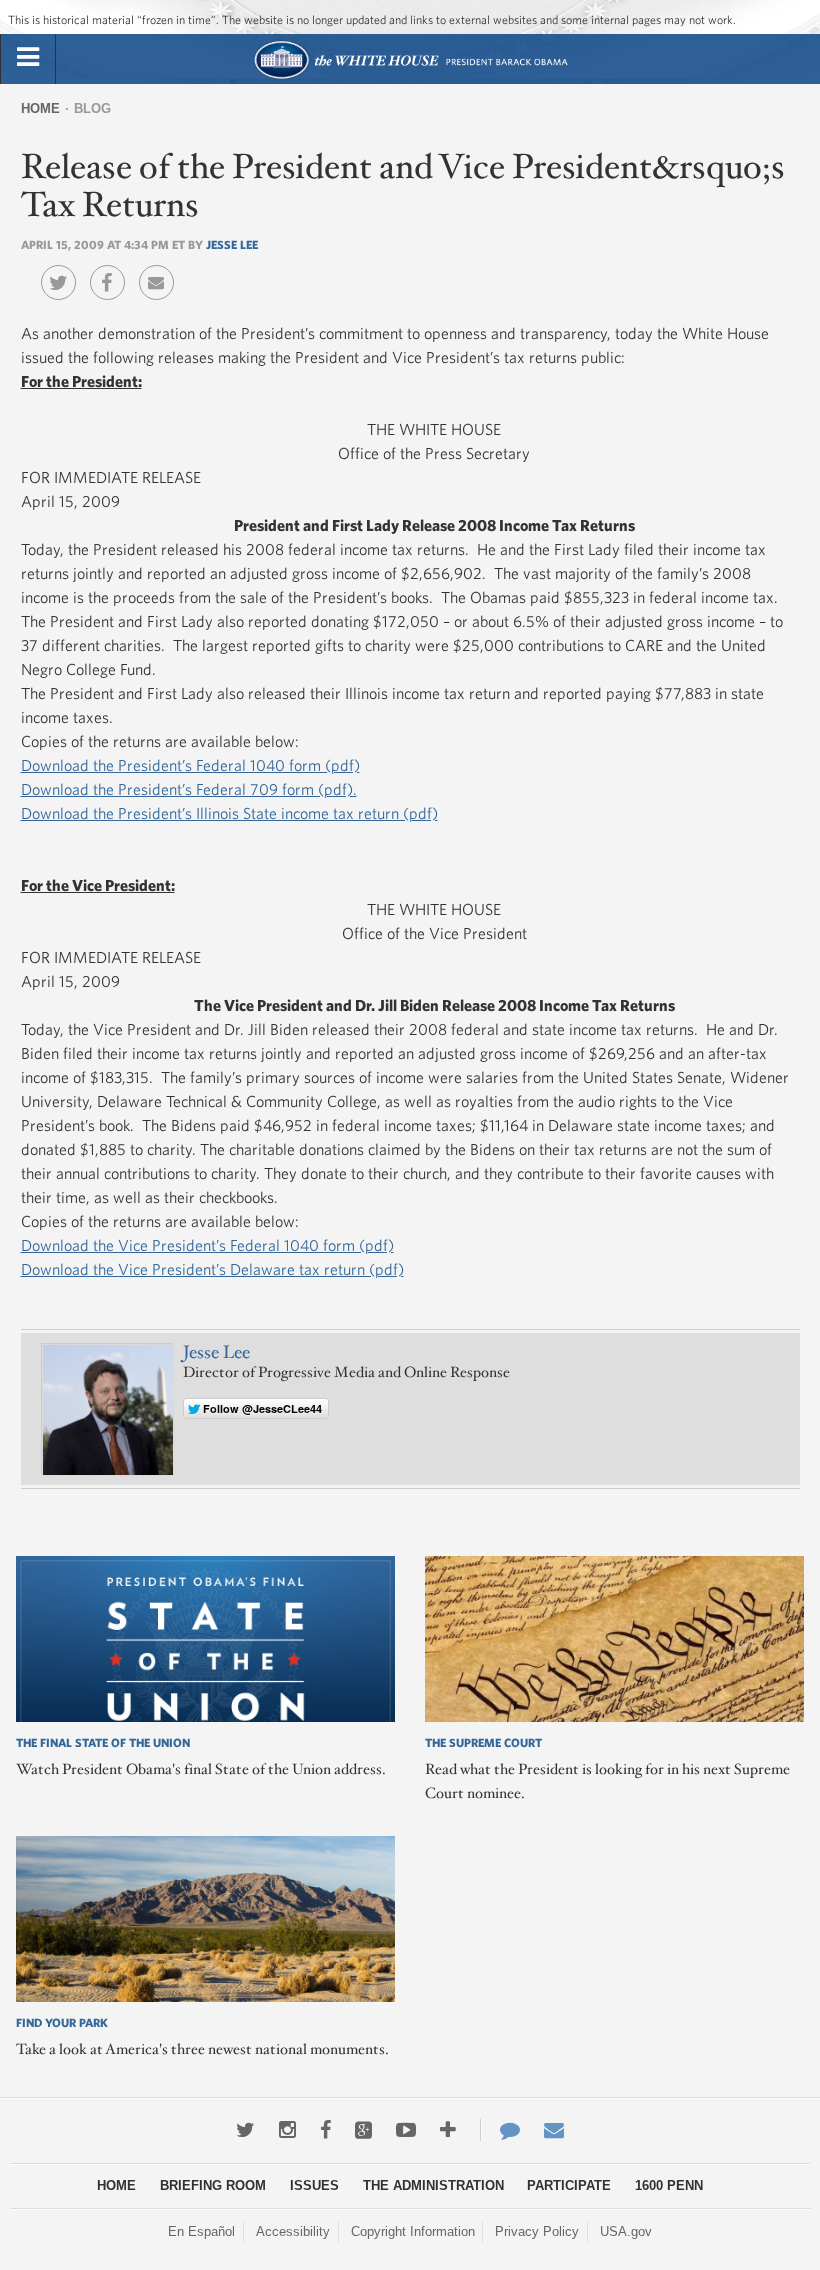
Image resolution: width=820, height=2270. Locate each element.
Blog (92, 108)
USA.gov (626, 2231)
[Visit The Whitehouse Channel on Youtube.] (406, 2130)
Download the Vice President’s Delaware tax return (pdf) (212, 1269)
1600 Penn (669, 2185)
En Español (201, 2231)
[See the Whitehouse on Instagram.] (287, 2130)
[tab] (28, 58)
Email (161, 268)
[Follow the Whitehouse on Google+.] (363, 2130)
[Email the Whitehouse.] (554, 2130)
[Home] (410, 76)
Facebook (112, 268)
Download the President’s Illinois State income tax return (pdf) (229, 813)
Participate (569, 2185)
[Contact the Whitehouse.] (500, 2130)
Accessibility (293, 2231)
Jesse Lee (232, 244)
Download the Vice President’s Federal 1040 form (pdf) (207, 1245)
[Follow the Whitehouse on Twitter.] (245, 2130)
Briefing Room (213, 2185)
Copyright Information (413, 2231)
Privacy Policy (537, 2231)
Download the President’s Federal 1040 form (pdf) (190, 765)
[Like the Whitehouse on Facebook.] (325, 2130)
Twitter (63, 268)
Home (40, 108)
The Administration (433, 2185)
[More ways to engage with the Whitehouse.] (448, 2130)
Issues (314, 2185)
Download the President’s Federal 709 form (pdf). (189, 789)
